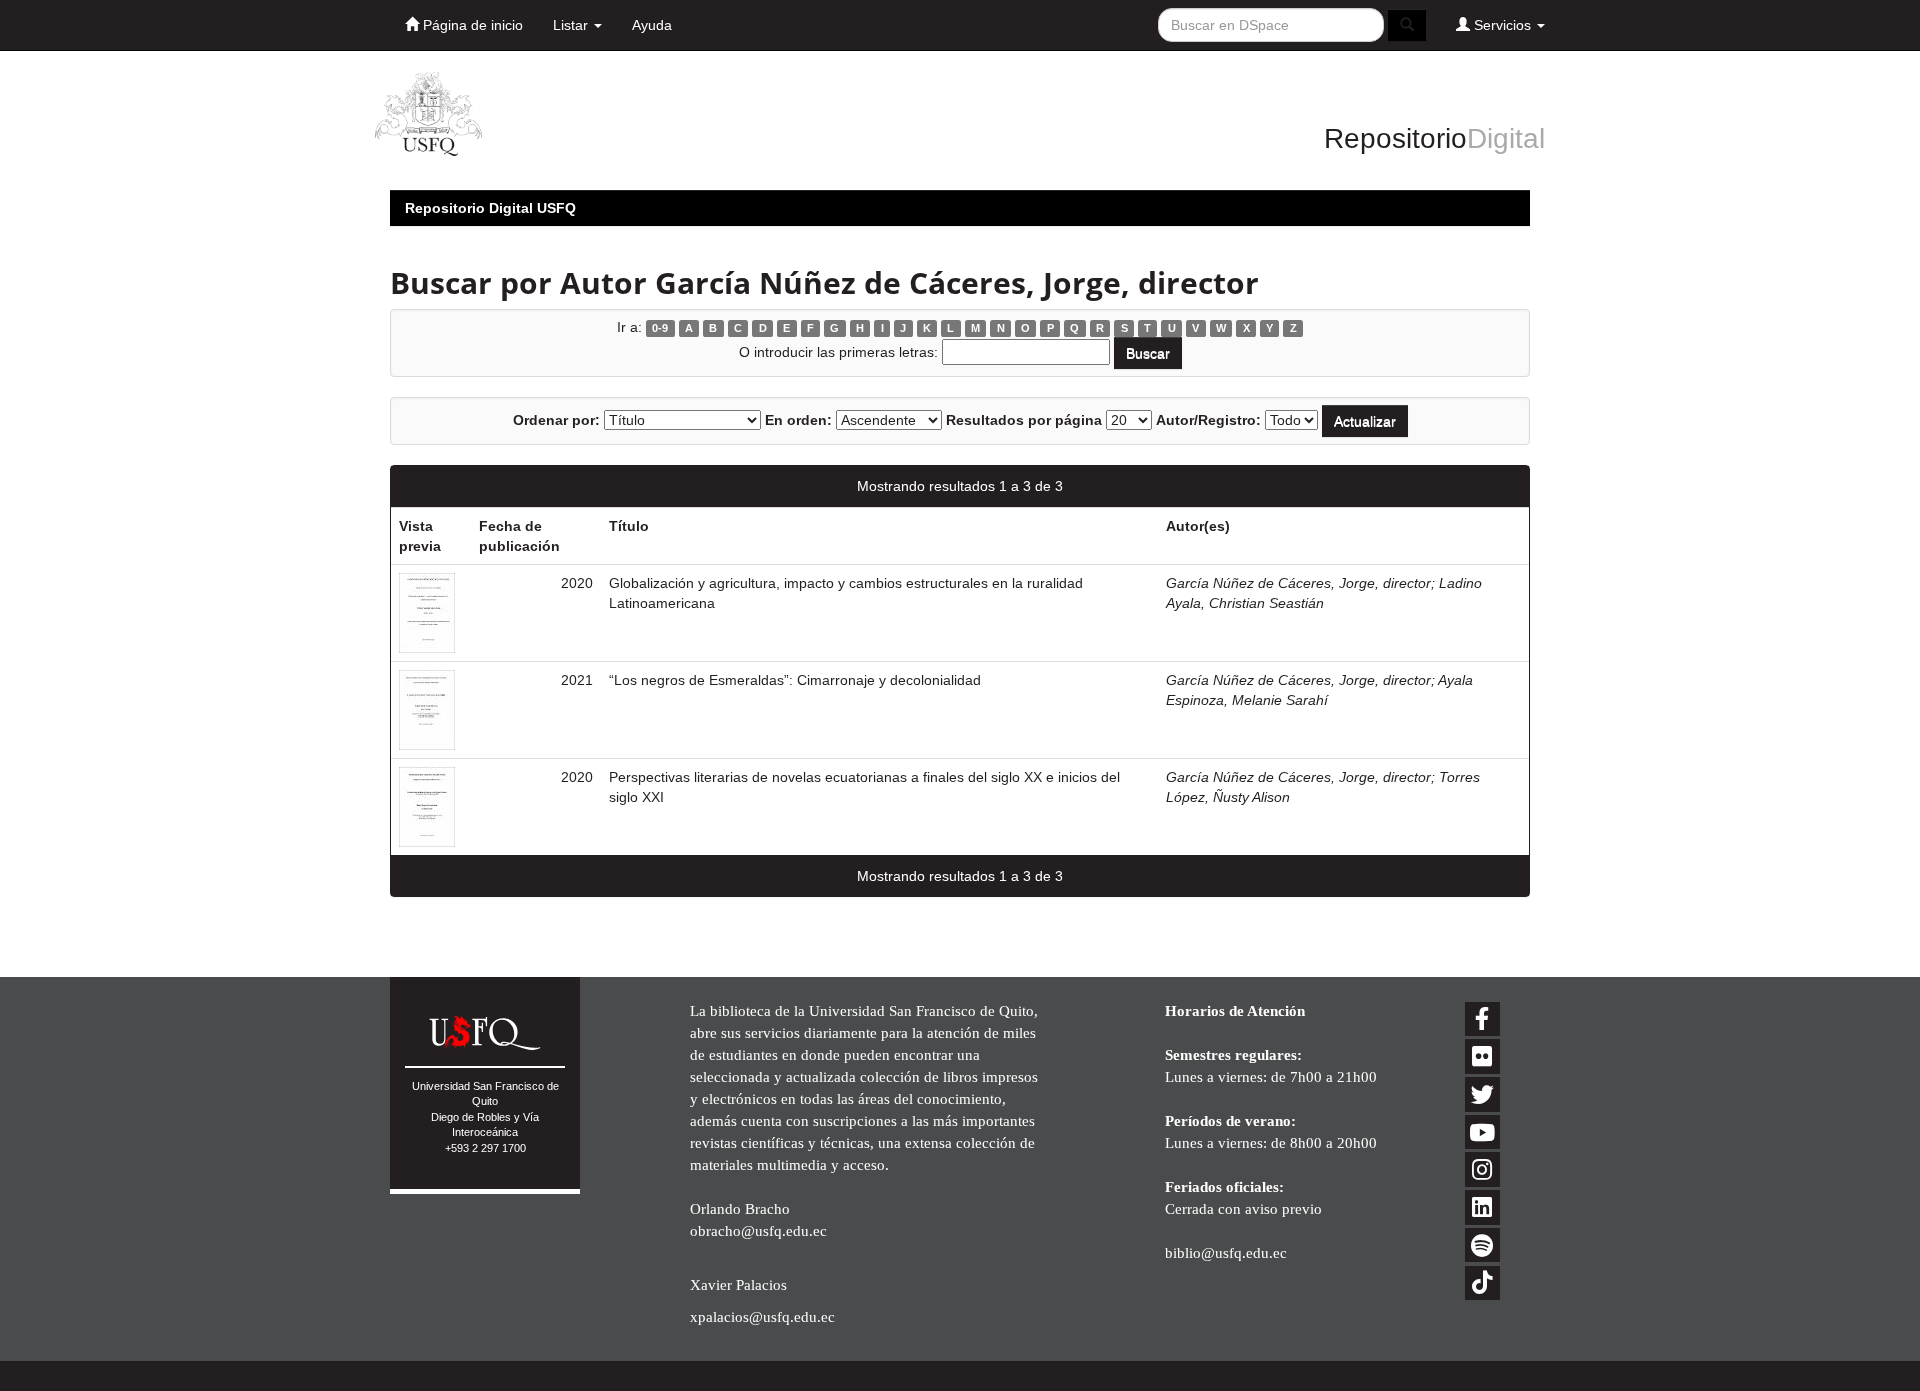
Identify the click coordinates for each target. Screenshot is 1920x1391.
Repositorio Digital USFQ (490, 208)
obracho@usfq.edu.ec (758, 1230)
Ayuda (652, 25)
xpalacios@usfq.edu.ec (762, 1316)
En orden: (798, 420)
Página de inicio (471, 25)
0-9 (660, 328)
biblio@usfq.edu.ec (1226, 1252)
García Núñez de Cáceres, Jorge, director (1298, 583)
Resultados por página (1024, 420)
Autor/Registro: (1208, 420)
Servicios (1502, 25)
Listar (572, 25)
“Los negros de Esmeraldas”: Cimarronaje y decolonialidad (795, 680)
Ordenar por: (556, 420)
